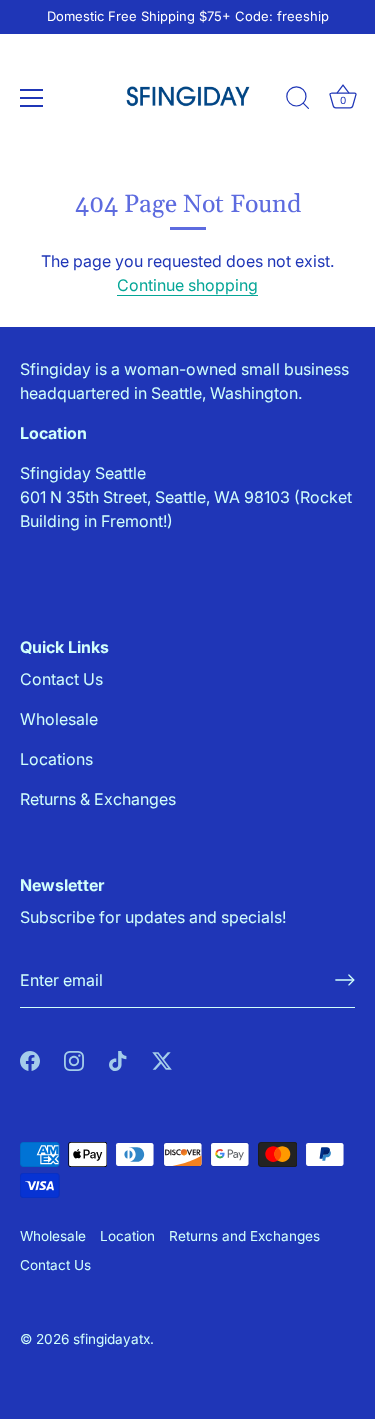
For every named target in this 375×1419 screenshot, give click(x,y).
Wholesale (59, 719)
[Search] (298, 101)
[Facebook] (30, 1060)
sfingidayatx (111, 1339)
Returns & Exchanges (98, 799)
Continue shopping (187, 285)
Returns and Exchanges (244, 1236)
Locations (56, 759)
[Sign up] (345, 980)
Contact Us (61, 679)
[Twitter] (162, 1060)
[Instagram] (74, 1060)
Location (127, 1236)
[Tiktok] (118, 1060)
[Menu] (32, 98)
